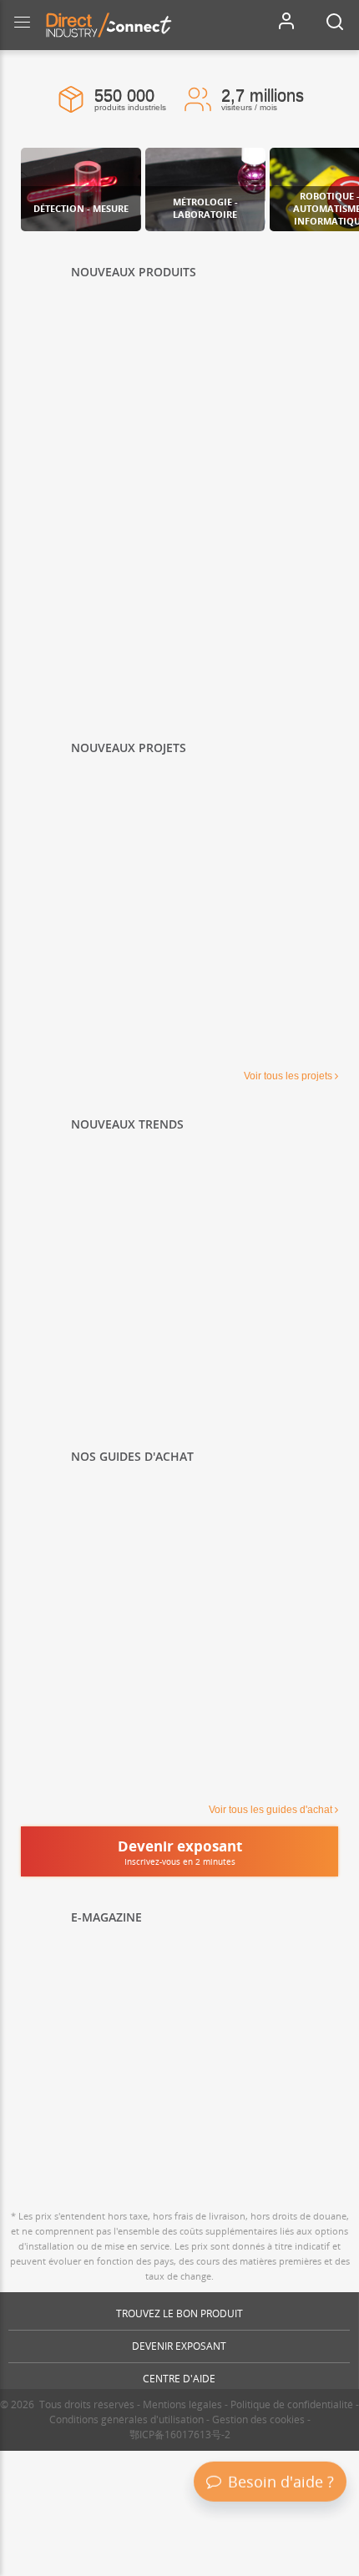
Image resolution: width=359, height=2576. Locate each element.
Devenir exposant (179, 2346)
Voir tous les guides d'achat (271, 1810)
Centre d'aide (179, 2379)
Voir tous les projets (288, 1076)
